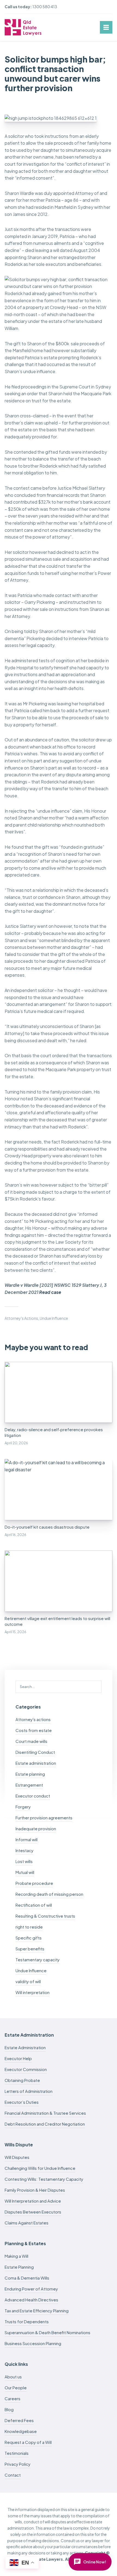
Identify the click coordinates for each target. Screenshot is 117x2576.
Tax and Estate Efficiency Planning (37, 2311)
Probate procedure (34, 1883)
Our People (16, 2388)
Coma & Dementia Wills (27, 2278)
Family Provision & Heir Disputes (35, 2190)
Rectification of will (34, 1905)
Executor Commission (26, 2069)
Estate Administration (25, 2047)
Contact (13, 2475)
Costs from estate (34, 1730)
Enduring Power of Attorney (31, 2289)
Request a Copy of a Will (28, 2442)
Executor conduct (33, 1796)
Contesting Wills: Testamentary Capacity (44, 2179)
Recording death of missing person (49, 1894)
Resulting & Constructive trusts (45, 1916)
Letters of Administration (29, 2091)
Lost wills (24, 1861)
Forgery (23, 1807)
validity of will (28, 1981)
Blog (9, 2409)
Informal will (27, 1839)
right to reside (29, 1927)
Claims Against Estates (27, 2223)
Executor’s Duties (22, 2102)
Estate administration (36, 1763)
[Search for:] (59, 1686)
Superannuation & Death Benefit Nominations (47, 2332)
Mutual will (25, 1872)
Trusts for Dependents (27, 2321)
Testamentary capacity (38, 1960)
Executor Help (18, 2058)
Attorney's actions (21, 1318)
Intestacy (24, 1850)
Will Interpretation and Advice (33, 2201)
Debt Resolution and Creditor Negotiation (45, 2124)
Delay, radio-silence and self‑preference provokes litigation (54, 1432)
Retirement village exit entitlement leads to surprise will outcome (57, 1621)
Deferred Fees (19, 2420)
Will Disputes (17, 2157)
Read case (50, 1292)
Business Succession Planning (33, 2343)
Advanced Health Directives (31, 2300)
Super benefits (30, 1949)
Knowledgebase (21, 2431)
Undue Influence (54, 1318)
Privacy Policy (18, 2464)
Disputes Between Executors (33, 2212)
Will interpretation (33, 1992)
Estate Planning (19, 2267)
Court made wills (31, 1741)
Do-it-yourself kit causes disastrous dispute (47, 1527)
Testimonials (17, 2453)
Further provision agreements (44, 1818)
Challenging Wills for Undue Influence (40, 2168)
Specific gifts (29, 1938)
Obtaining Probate (22, 2080)
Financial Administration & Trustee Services (45, 2113)
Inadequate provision (36, 1828)
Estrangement (29, 1785)
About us (13, 2377)
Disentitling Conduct (35, 1752)
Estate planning (30, 1774)
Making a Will (16, 2256)
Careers (13, 2398)
